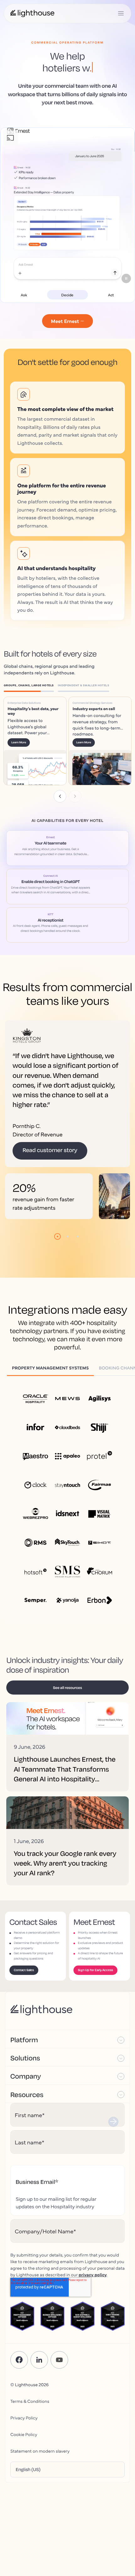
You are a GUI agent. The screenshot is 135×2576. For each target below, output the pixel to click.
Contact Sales (24, 1970)
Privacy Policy (24, 2418)
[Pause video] (126, 278)
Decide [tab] (67, 295)
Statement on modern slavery (40, 2451)
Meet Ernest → (67, 321)
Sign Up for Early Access (95, 1970)
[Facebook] (19, 2360)
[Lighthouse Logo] (32, 13)
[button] (67, 2039)
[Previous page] (60, 796)
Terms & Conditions (30, 2401)
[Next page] (75, 796)
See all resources (67, 1688)
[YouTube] (59, 2360)
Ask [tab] (24, 295)
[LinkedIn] (39, 2360)
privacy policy (93, 2274)
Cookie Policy (24, 2434)
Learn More (19, 743)
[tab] (31, 686)
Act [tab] (111, 295)
